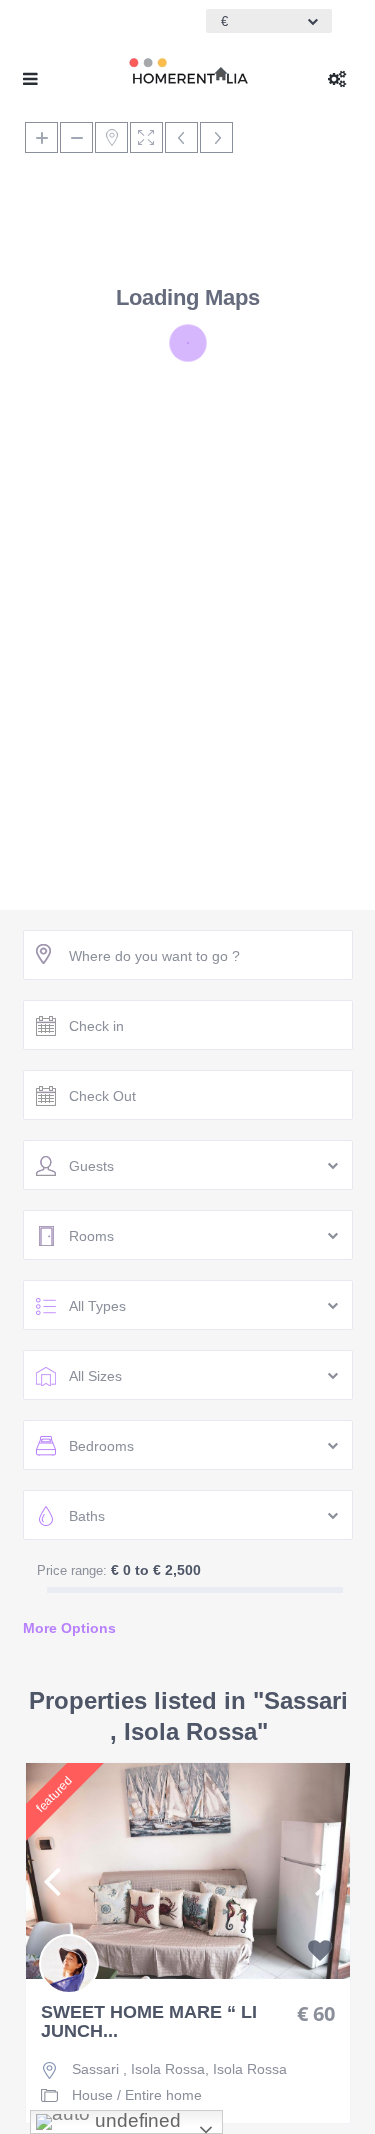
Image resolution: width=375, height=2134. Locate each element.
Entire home (163, 2095)
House (92, 2095)
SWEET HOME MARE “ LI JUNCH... (149, 2022)
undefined (135, 2120)
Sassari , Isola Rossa (138, 2069)
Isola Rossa (250, 2069)
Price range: (72, 1570)
